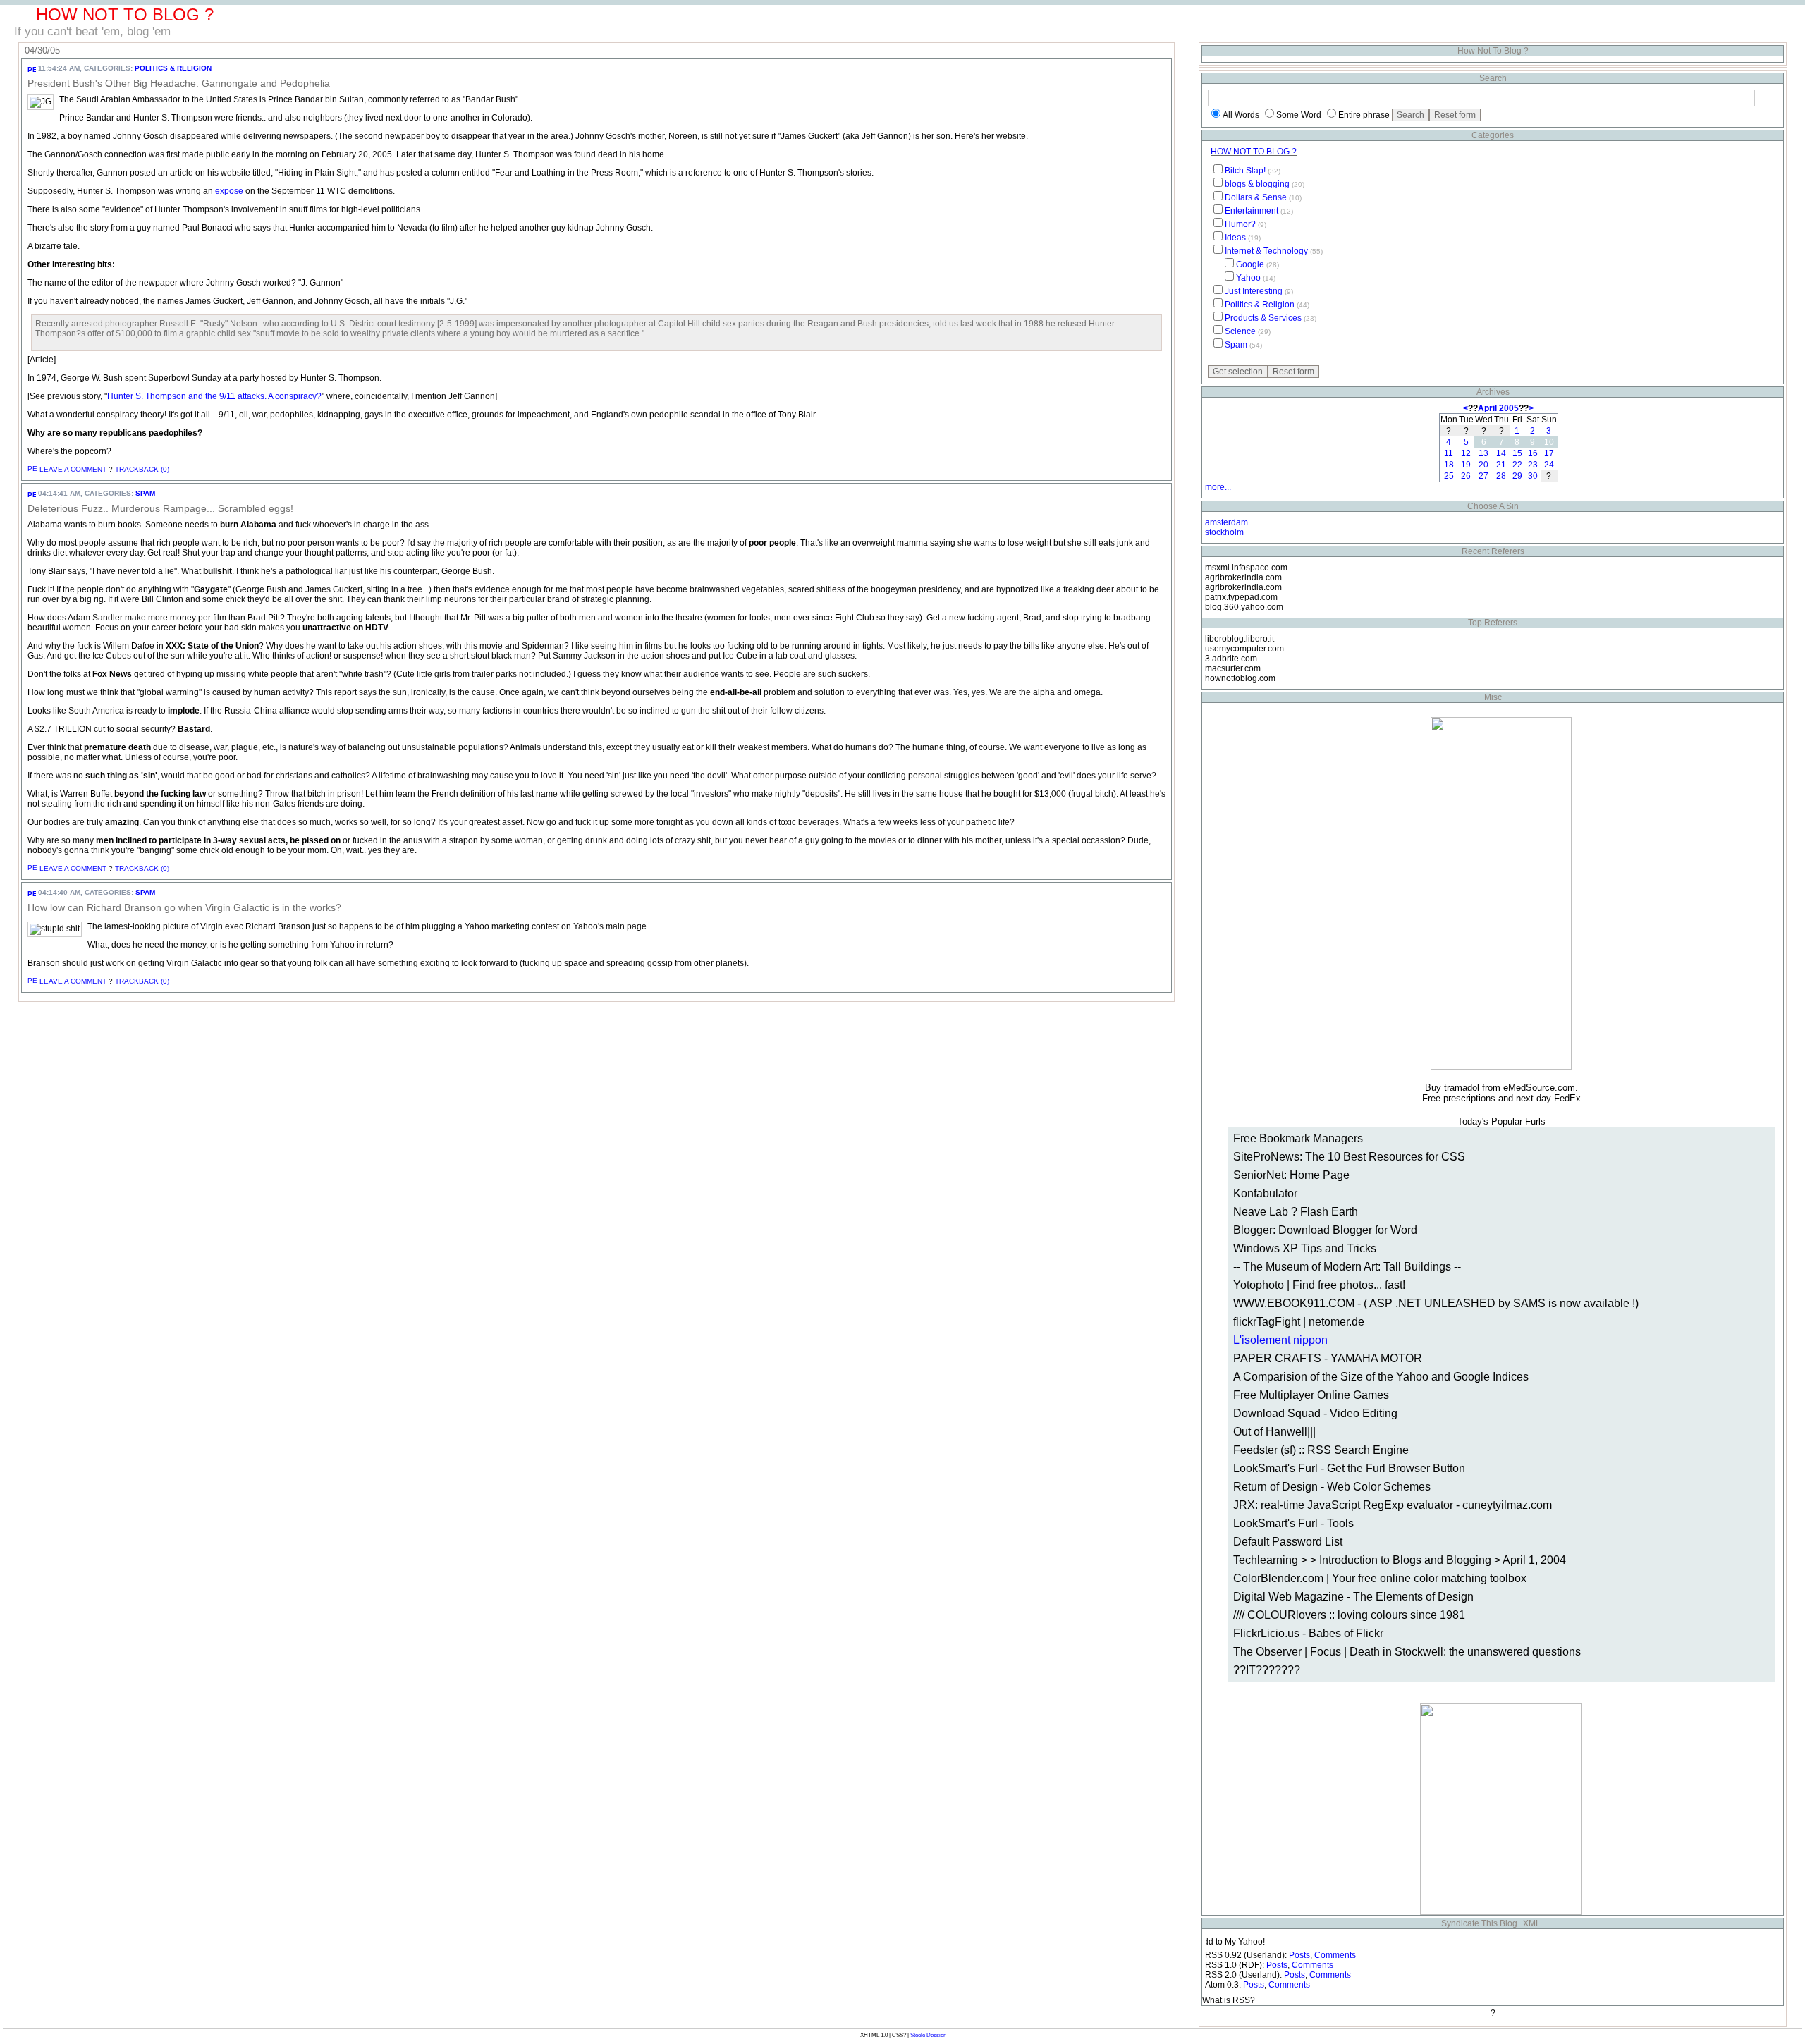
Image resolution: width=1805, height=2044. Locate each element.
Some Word (1299, 115)
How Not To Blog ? (1254, 152)
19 (1466, 465)
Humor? (1240, 224)
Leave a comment (73, 469)
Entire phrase (1364, 115)
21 (1501, 465)
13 (1483, 453)
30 (1533, 476)
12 (1466, 453)
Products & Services (1263, 318)
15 (1517, 453)
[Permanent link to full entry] (32, 68)
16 (1533, 453)
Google (1250, 264)
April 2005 (1498, 408)
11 (1449, 453)
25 (1449, 476)
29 (1517, 476)
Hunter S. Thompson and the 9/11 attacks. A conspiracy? (214, 396)
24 (1549, 465)
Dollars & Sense (1256, 197)
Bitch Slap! (1245, 171)
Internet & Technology (1266, 251)
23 (1533, 465)
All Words (1241, 115)
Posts (1299, 1955)
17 (1549, 453)
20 (1483, 465)
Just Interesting (1254, 291)
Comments (1335, 1955)
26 (1466, 476)
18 (1449, 465)
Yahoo (1248, 278)
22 (1517, 465)
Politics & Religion (173, 68)
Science (1240, 331)
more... (1218, 487)
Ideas (1235, 238)
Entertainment (1252, 211)
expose (229, 191)
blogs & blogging (1257, 184)
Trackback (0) (142, 469)
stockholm (1224, 532)
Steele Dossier (928, 2035)
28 (1501, 476)
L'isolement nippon (1280, 1340)
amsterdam (1226, 522)
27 (1483, 476)
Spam (145, 493)
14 (1501, 453)
